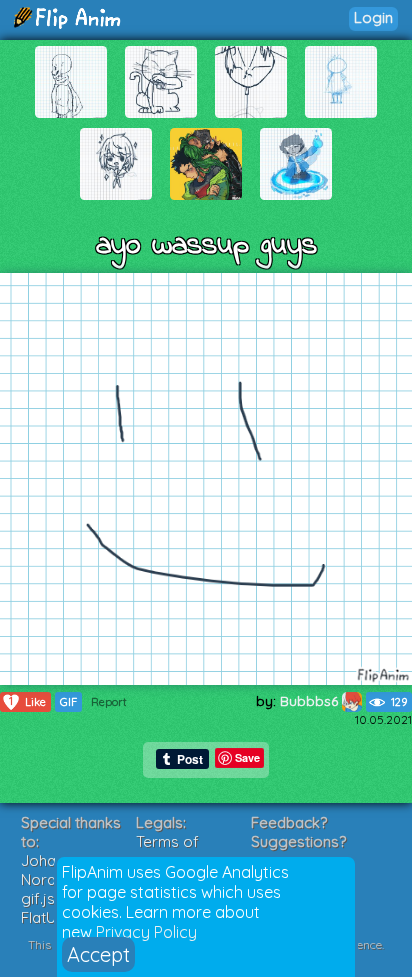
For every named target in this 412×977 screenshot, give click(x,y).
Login (373, 17)
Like (27, 701)
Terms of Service (167, 851)
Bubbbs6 (311, 701)
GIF (68, 702)
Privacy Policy (146, 932)
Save (247, 757)
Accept (98, 954)
